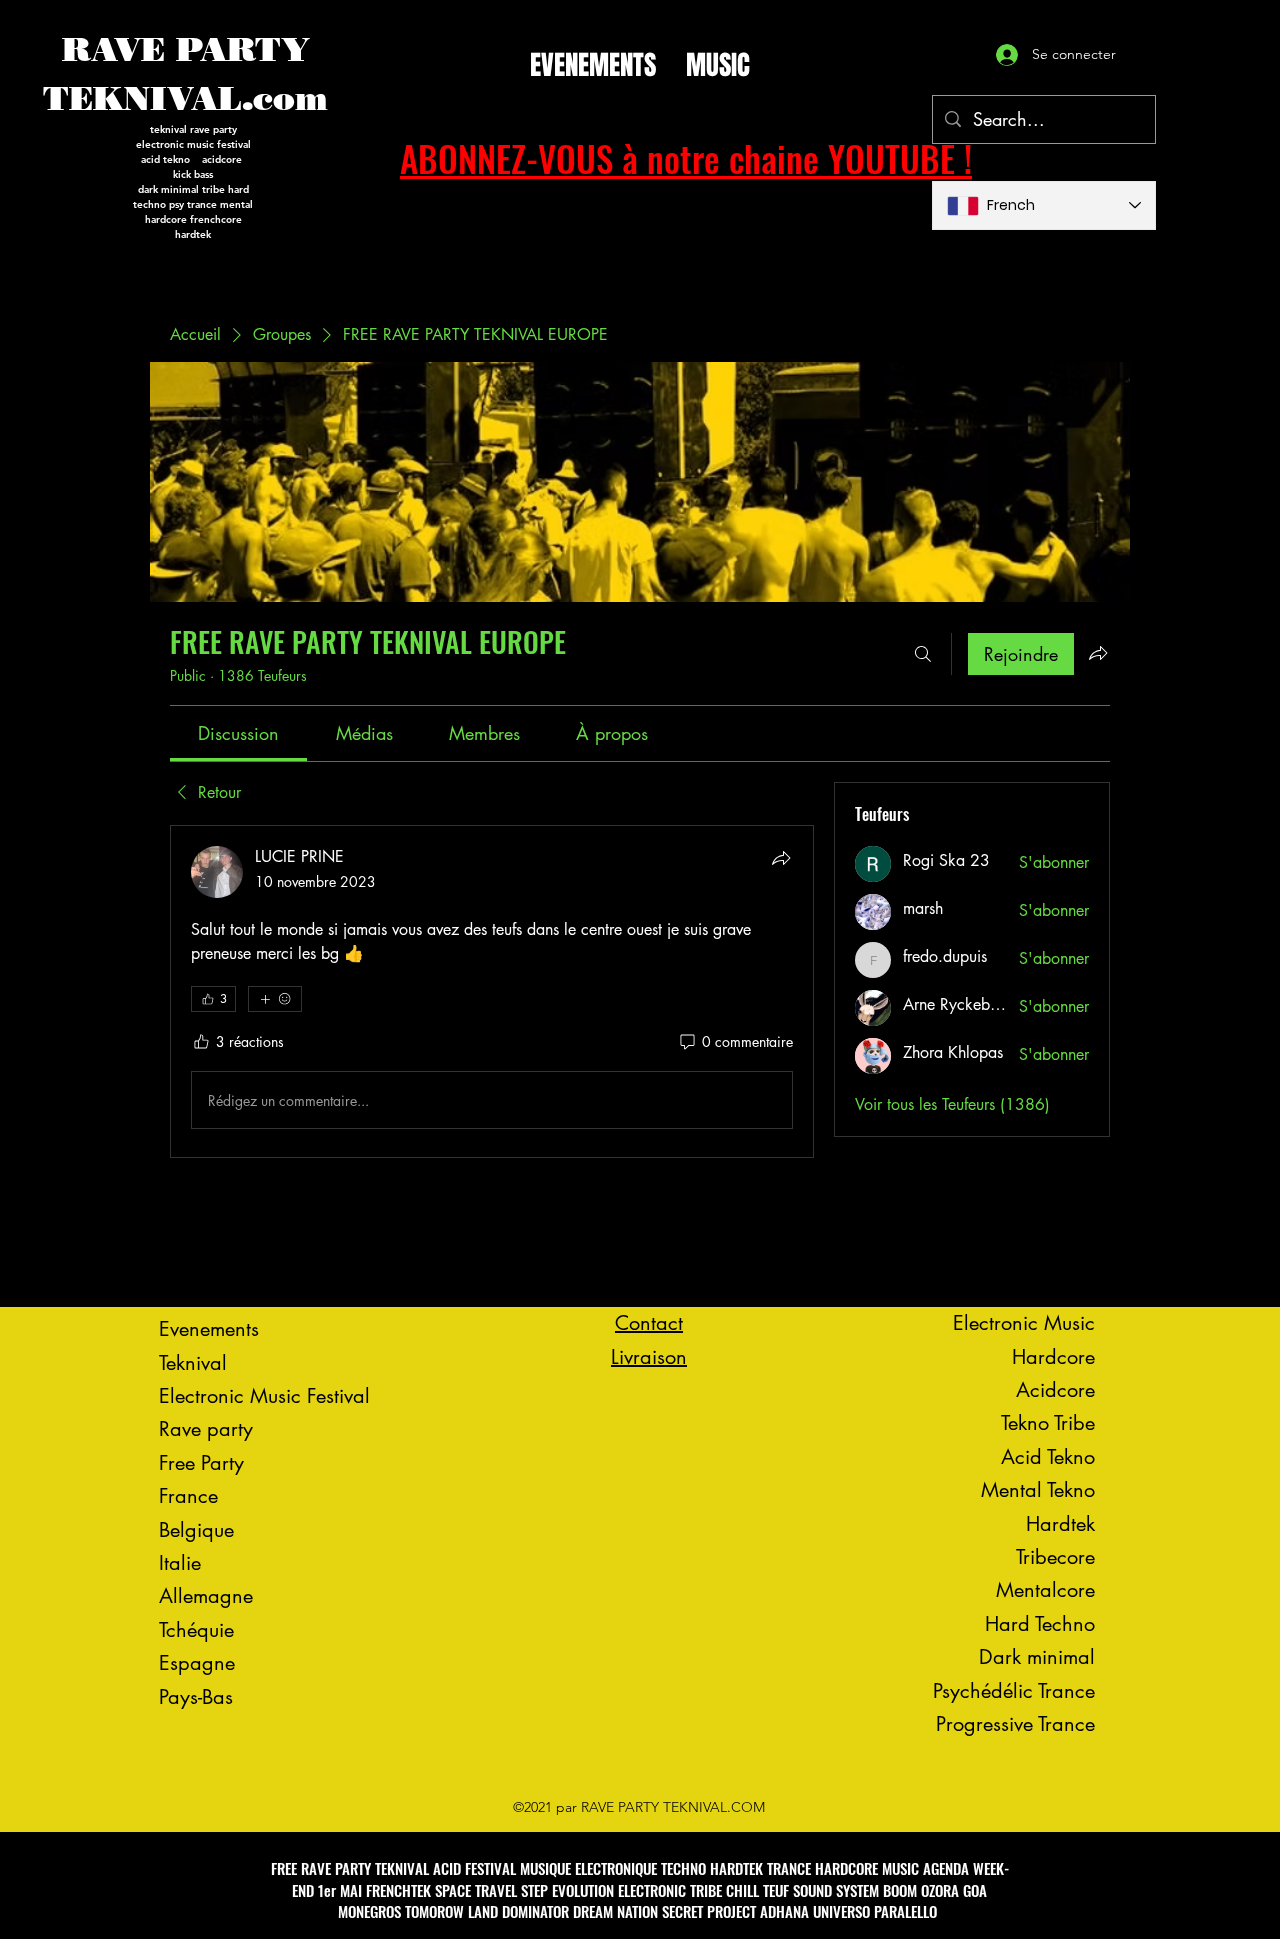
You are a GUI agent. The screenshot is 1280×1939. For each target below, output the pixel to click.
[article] (492, 992)
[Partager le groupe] (1098, 653)
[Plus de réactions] (275, 999)
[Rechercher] (923, 654)
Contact (649, 1323)
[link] (238, 733)
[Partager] (781, 858)
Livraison (649, 1357)
